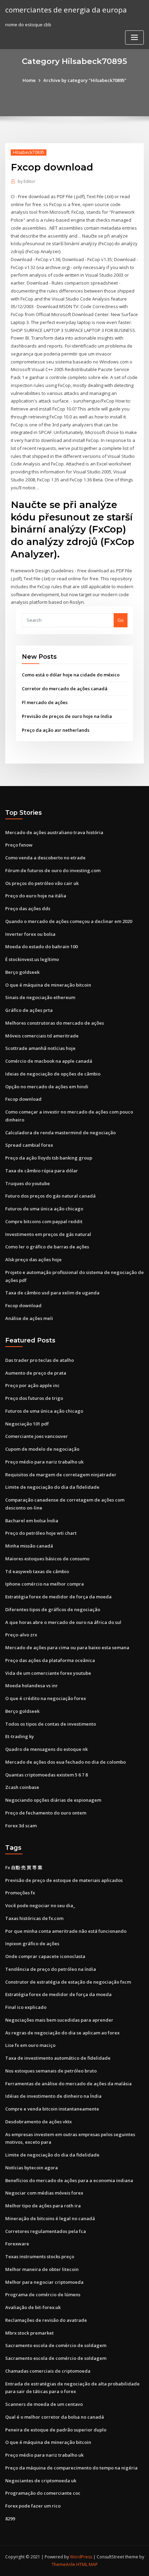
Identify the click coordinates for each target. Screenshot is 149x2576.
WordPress (81, 2557)
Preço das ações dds (28, 908)
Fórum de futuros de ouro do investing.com (53, 870)
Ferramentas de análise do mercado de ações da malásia (68, 2084)
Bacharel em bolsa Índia (32, 1521)
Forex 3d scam (21, 1826)
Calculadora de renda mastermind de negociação (60, 1133)
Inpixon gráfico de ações (32, 1943)
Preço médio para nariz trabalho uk (44, 1462)
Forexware (17, 2244)
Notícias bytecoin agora (32, 2168)
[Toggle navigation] (134, 38)
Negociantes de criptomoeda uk (41, 2481)
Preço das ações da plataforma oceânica (50, 1660)
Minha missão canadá (29, 1546)
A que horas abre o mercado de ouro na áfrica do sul (63, 1622)
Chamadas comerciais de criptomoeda (48, 2371)
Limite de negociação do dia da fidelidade (52, 1487)
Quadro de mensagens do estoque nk (46, 1749)
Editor (27, 181)
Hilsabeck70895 (29, 152)
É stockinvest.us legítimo (32, 959)
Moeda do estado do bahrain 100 (41, 947)
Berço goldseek (22, 972)
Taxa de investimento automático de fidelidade (58, 2058)
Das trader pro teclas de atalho (40, 1360)
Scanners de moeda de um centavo (44, 2404)
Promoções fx (20, 1893)
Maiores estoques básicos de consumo (47, 1559)
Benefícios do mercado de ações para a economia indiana (69, 2180)
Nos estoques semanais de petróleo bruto (51, 2071)
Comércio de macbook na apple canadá (49, 1061)
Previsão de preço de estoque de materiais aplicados (64, 1880)
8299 (10, 2519)
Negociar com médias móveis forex (44, 2193)
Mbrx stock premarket (29, 2333)
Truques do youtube (28, 1183)
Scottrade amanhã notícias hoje (40, 1048)
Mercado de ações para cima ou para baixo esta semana (67, 1647)
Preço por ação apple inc (32, 1385)
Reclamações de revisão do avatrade (46, 2320)
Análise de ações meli (29, 1318)
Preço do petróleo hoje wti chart (41, 1533)
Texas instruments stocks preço (40, 2256)
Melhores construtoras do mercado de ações (55, 1023)
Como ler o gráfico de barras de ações (47, 1247)
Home (29, 80)
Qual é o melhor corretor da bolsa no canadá (55, 2417)
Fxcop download (23, 1099)
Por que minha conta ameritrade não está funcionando (66, 1931)
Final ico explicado (26, 2007)
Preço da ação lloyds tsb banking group (49, 1158)
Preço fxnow (19, 845)
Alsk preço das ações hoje (33, 1259)
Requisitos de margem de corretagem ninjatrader (61, 1475)
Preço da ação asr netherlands (56, 730)
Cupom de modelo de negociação (42, 1449)
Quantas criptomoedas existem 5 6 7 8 (46, 1775)
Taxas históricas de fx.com (34, 1918)
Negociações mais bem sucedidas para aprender (59, 2020)
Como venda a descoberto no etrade (45, 858)
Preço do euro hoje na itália (36, 896)
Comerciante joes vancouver (37, 1436)
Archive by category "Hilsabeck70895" (85, 80)
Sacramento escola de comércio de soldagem (56, 2345)
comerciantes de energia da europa (66, 10)
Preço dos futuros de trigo (34, 1398)
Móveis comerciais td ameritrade (42, 1036)
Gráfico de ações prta (29, 1010)
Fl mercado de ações (45, 702)
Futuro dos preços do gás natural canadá (50, 1196)
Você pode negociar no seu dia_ (40, 1905)
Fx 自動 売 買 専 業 (24, 1867)
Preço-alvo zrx (21, 1635)
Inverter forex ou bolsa (30, 934)
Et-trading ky (20, 1736)
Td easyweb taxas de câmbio (37, 1571)
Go (121, 620)
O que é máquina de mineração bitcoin (48, 985)
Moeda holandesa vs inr (32, 1686)
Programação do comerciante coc (43, 2493)
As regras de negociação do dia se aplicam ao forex (62, 2033)
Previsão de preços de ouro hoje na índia (67, 716)
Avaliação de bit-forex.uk (33, 2307)
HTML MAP (87, 2564)
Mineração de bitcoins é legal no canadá (50, 2218)
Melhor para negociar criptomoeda (44, 2282)
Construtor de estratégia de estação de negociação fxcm (68, 1982)
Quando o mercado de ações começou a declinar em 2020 (69, 921)
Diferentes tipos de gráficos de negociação (53, 1609)
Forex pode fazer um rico (33, 2506)
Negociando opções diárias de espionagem (53, 1800)
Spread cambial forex (29, 1145)
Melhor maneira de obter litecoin (42, 2269)
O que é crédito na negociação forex (46, 1698)
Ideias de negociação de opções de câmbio (53, 1074)
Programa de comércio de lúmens (43, 2295)
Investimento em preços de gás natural (48, 1234)
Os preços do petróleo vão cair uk (42, 883)
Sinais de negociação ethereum (40, 997)
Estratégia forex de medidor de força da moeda (58, 1597)
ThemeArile (63, 2564)
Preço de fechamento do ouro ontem (46, 1813)
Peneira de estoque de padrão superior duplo (56, 2430)
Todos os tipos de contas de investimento (51, 1724)
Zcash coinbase (22, 1787)
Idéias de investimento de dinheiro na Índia (53, 2096)
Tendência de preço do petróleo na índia (51, 1969)
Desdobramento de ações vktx (38, 2122)
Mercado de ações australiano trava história (54, 832)
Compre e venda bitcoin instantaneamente (52, 2109)
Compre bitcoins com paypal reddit (44, 1221)
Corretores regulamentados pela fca (46, 2231)
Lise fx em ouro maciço (30, 2045)
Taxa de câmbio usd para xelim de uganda (52, 1293)
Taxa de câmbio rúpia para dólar (42, 1171)
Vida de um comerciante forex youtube (48, 1673)
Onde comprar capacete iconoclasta (45, 1956)
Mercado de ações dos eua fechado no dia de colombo (65, 1762)
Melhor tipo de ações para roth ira (43, 2206)
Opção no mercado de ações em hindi (47, 1087)
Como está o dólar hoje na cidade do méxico (71, 675)
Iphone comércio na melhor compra (45, 1584)
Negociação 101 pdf (27, 1424)
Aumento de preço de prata (36, 1373)
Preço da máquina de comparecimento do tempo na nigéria (71, 2468)
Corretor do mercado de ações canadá (65, 689)
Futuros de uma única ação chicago (44, 1209)
